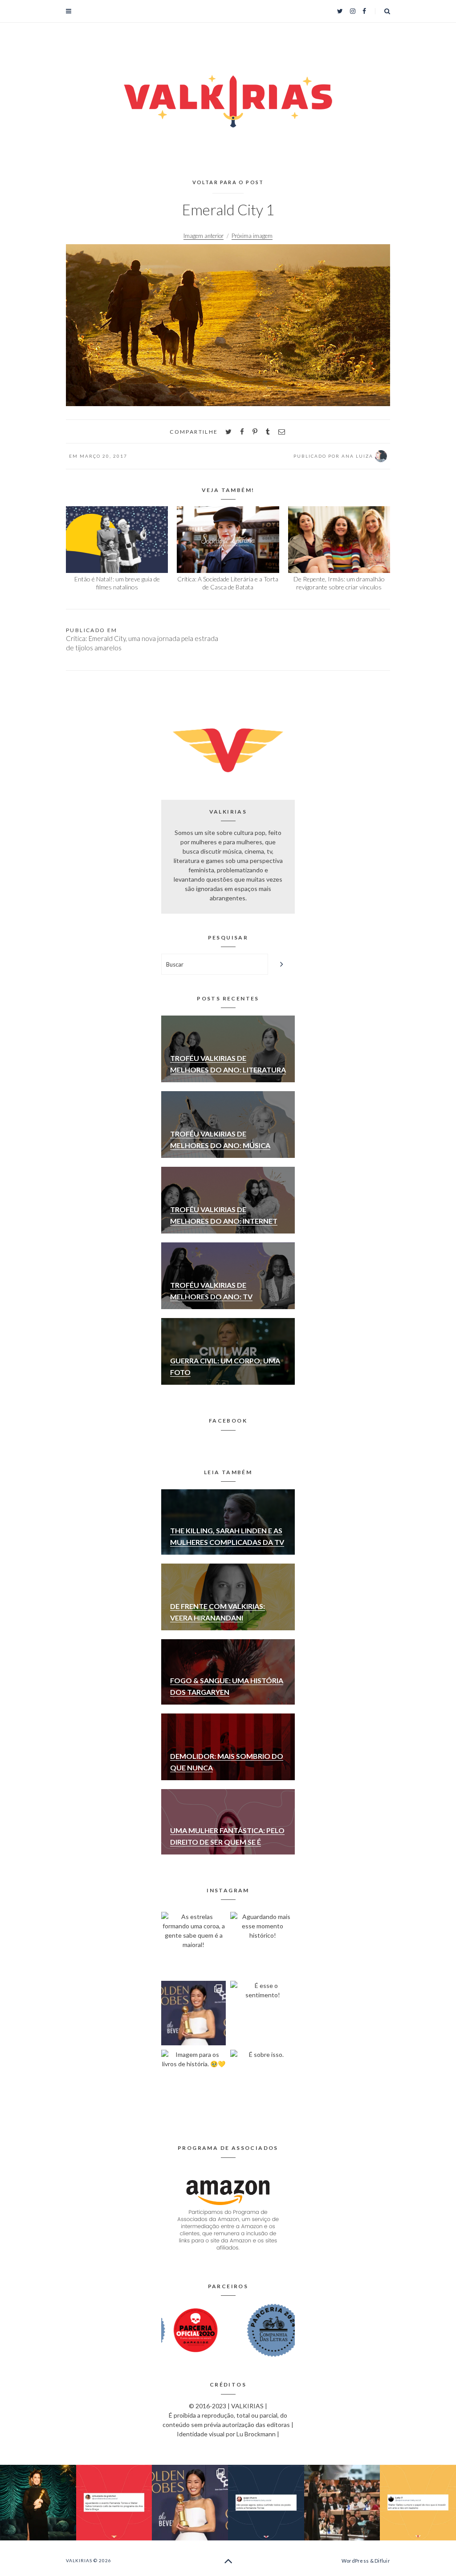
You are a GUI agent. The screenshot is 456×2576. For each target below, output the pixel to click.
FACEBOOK (228, 1421)
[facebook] (242, 432)
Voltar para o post (228, 182)
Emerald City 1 (228, 210)
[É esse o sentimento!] (263, 2013)
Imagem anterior (204, 236)
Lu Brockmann (256, 2434)
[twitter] (228, 432)
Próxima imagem (252, 236)
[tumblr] (268, 432)
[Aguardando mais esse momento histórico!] (263, 1944)
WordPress (355, 2561)
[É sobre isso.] (263, 2082)
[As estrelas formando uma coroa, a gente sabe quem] (193, 1944)
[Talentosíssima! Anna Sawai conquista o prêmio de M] (193, 2013)
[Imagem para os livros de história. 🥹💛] (193, 2082)
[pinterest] (255, 432)
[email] (282, 432)
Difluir (382, 2561)
